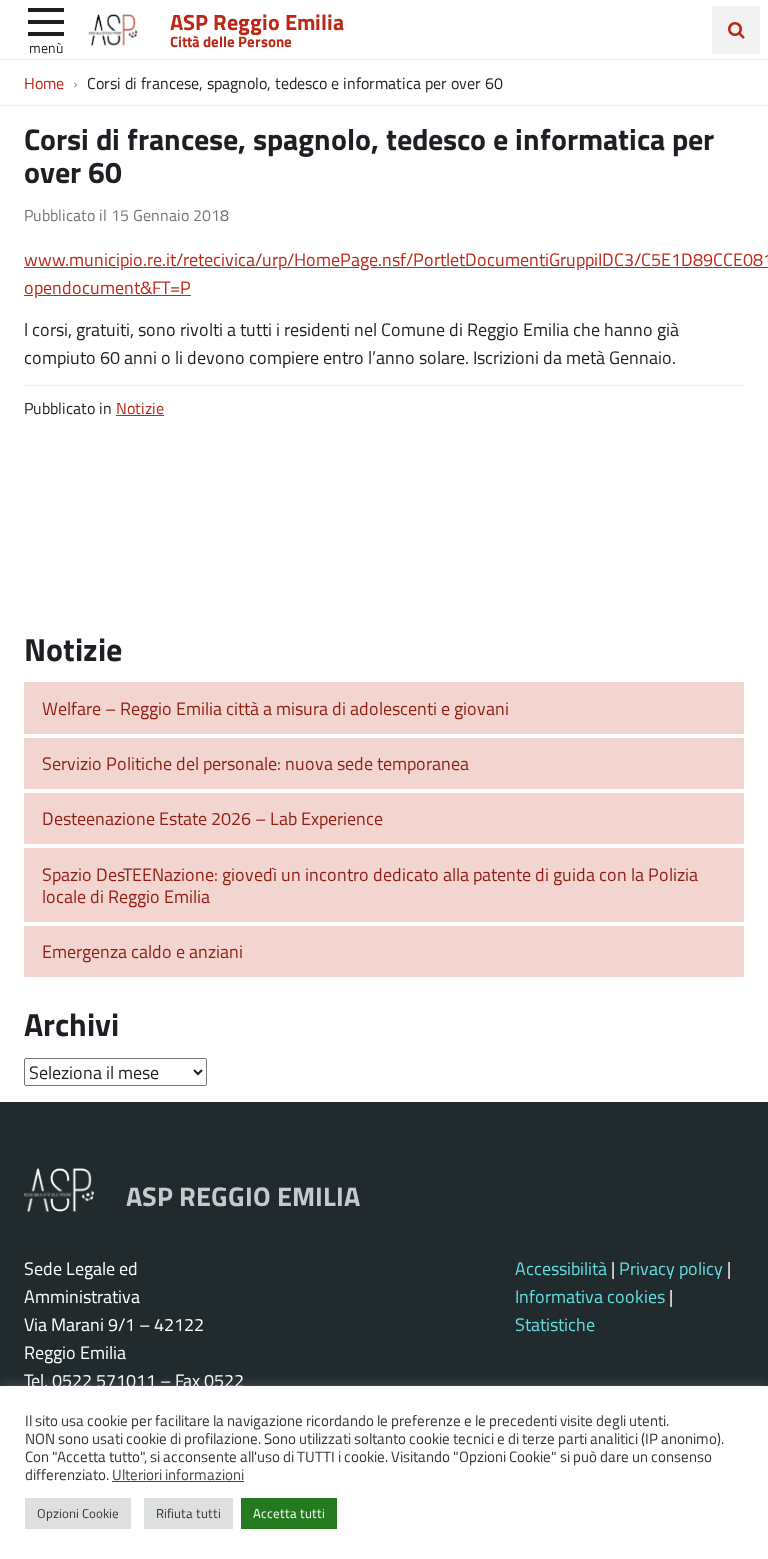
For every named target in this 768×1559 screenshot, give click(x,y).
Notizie (140, 407)
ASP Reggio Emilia (257, 21)
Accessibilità (561, 1268)
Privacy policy (671, 1268)
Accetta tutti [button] (289, 1513)
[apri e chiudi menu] (46, 20)
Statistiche (555, 1324)
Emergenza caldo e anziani (142, 951)
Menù (46, 47)
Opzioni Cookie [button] (78, 1513)
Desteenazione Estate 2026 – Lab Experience (212, 818)
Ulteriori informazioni (178, 1474)
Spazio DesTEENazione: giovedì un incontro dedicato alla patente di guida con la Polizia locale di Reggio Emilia (370, 885)
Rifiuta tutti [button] (188, 1513)
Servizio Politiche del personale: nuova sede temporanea (255, 763)
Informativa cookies (590, 1296)
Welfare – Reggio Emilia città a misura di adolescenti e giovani (275, 708)
